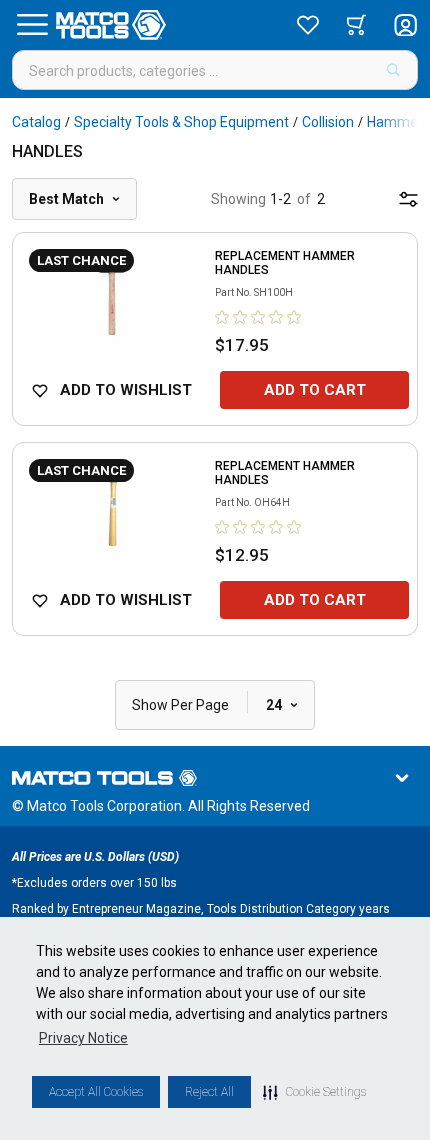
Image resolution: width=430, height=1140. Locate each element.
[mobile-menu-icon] (408, 199)
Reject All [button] (209, 1092)
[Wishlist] (308, 25)
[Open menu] (32, 25)
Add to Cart (315, 390)
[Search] (393, 70)
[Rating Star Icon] (223, 317)
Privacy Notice (83, 1038)
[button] (314, 1092)
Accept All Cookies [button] (96, 1092)
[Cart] (356, 25)
